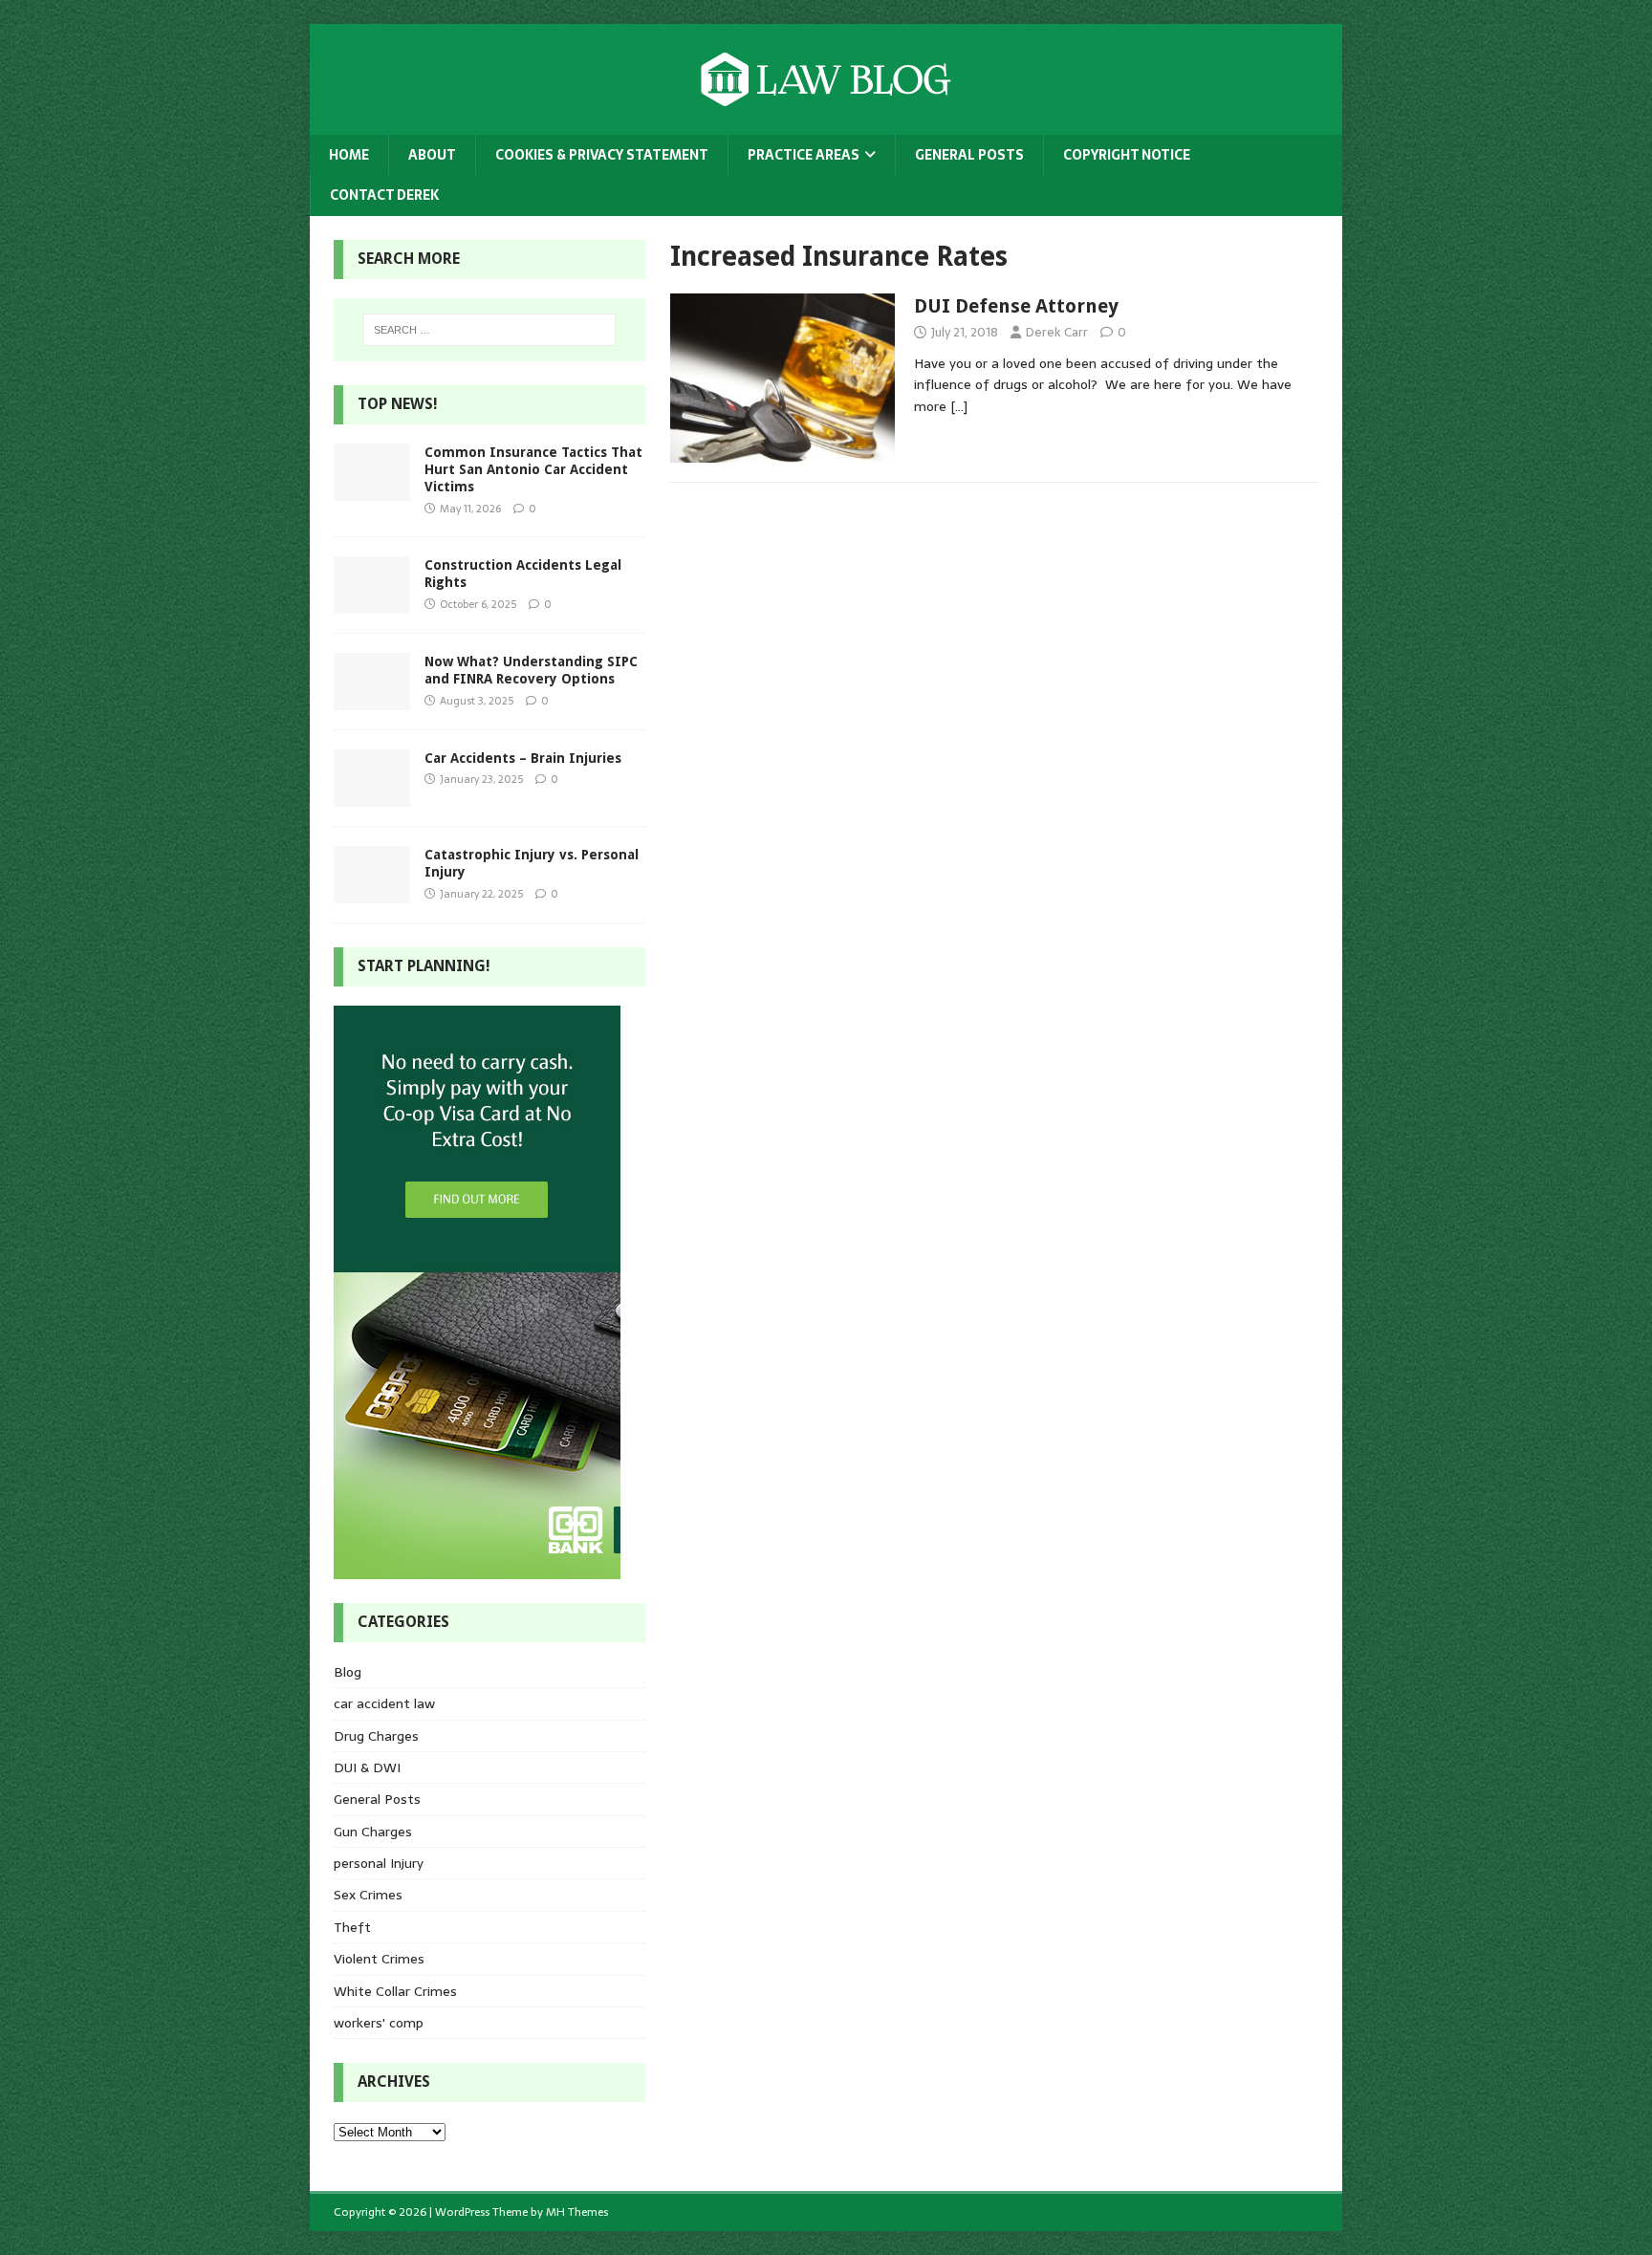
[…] (959, 406)
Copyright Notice (1127, 155)
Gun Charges (373, 1832)
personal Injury (379, 1863)
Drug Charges (376, 1736)
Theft (352, 1927)
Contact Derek (384, 195)
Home (349, 155)
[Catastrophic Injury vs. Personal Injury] (372, 893)
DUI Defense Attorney (1016, 306)
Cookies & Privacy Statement (602, 155)
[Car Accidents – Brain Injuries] (372, 796)
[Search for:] (489, 330)
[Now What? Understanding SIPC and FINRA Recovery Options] (372, 700)
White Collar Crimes (395, 1991)
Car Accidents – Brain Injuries (523, 758)
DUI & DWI (367, 1767)
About (432, 155)
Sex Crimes (368, 1895)
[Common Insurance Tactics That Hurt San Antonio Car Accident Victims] (372, 490)
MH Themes (577, 2212)
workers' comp (379, 2023)
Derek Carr (1057, 332)
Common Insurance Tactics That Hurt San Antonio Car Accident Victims (533, 469)
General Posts (969, 155)
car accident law (384, 1703)
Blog (348, 1672)
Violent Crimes (379, 1959)
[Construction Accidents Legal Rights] (372, 603)
